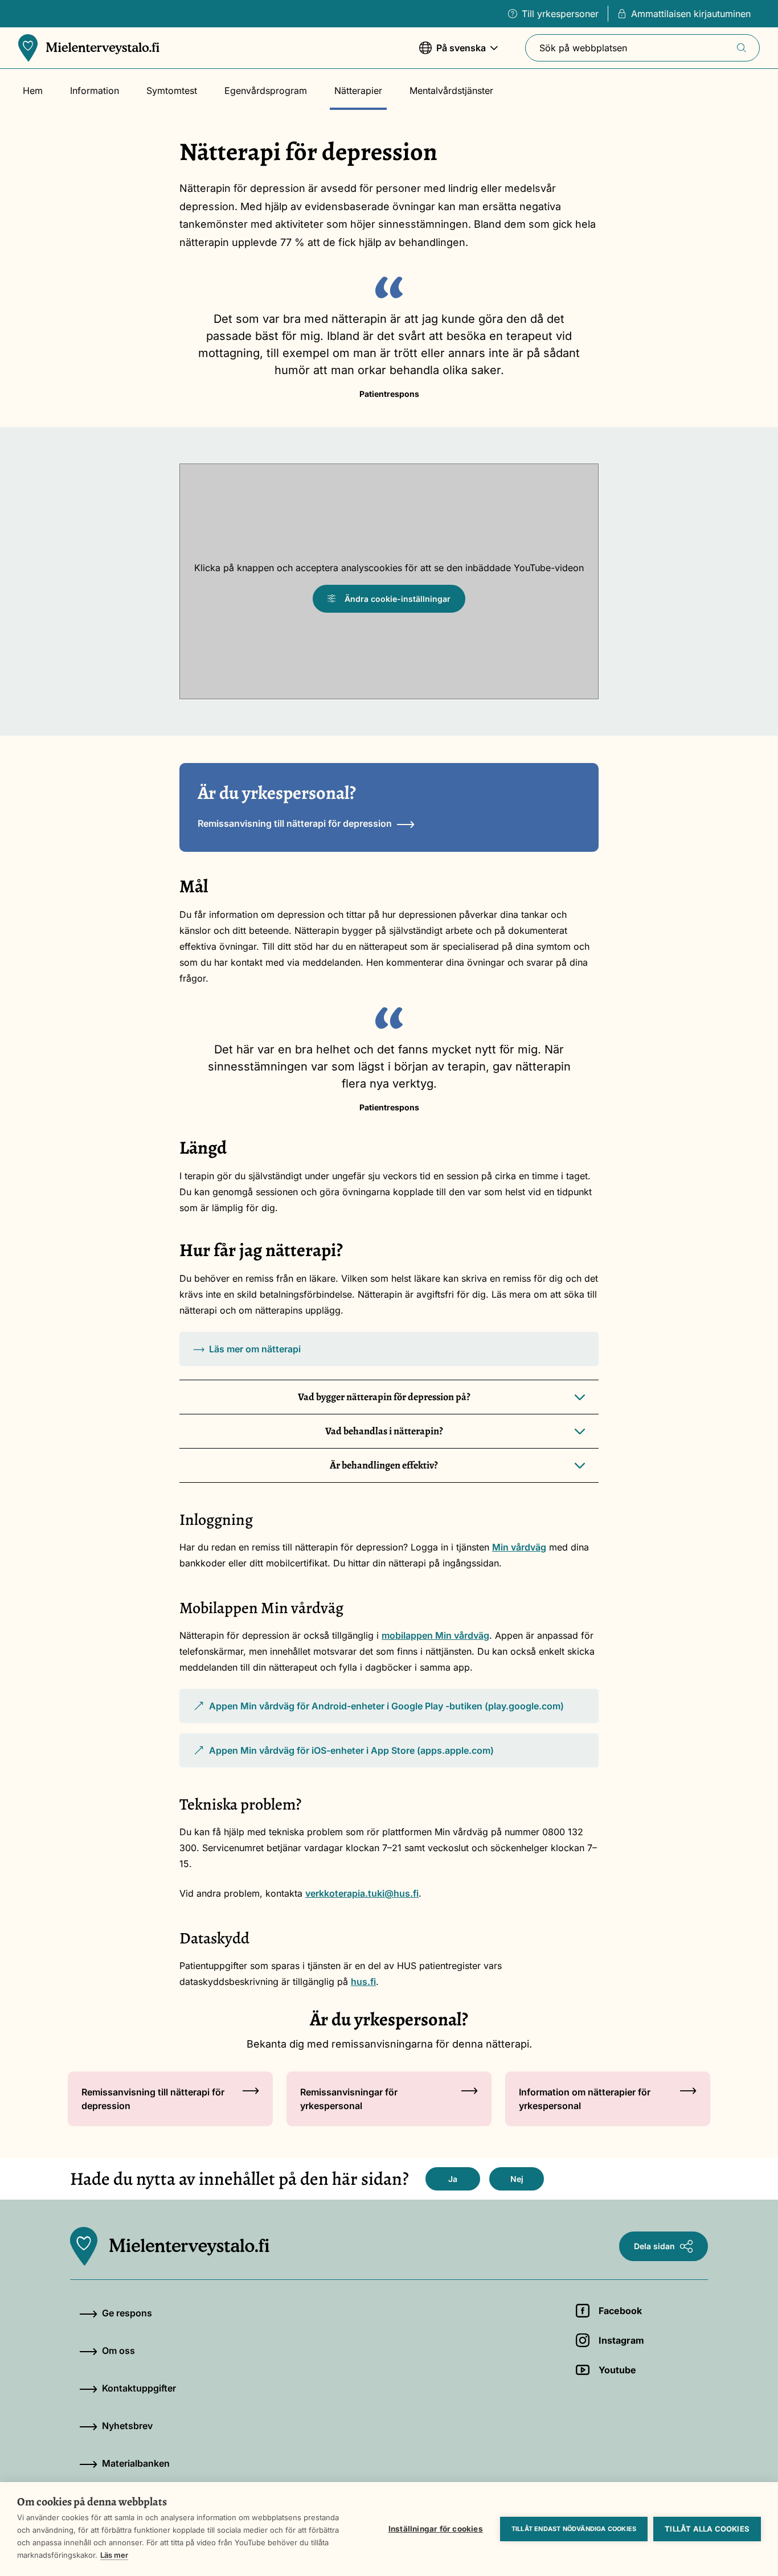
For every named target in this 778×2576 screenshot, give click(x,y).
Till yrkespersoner (560, 14)
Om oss (118, 2351)
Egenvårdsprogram (266, 91)
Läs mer (114, 2555)
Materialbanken (136, 2463)
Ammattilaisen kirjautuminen (691, 14)
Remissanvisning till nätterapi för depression (295, 823)
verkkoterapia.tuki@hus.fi (362, 1893)
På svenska (453, 54)
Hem (33, 91)
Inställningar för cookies (436, 2529)
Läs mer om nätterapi (255, 1349)
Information (95, 91)
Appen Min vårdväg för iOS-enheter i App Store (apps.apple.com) (343, 1756)
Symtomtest (172, 91)
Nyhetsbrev (127, 2426)
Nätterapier (358, 91)
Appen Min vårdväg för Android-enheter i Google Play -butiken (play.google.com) (378, 1712)
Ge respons (127, 2313)
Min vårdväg (519, 1547)
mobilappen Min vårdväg (435, 1635)
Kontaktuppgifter (139, 2388)
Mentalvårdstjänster (451, 91)
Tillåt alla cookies (707, 2529)
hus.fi (363, 1982)
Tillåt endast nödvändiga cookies (574, 2529)
